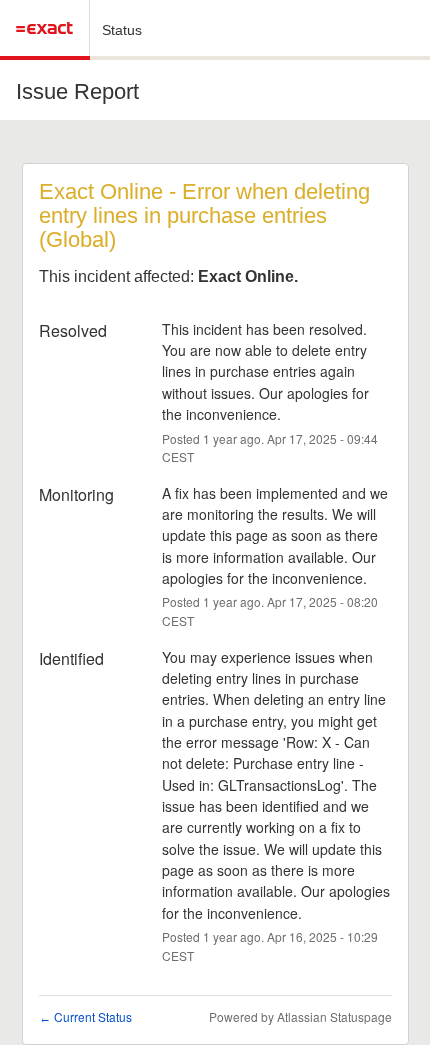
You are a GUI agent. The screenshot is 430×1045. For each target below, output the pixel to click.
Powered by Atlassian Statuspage (300, 1016)
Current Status (85, 1016)
